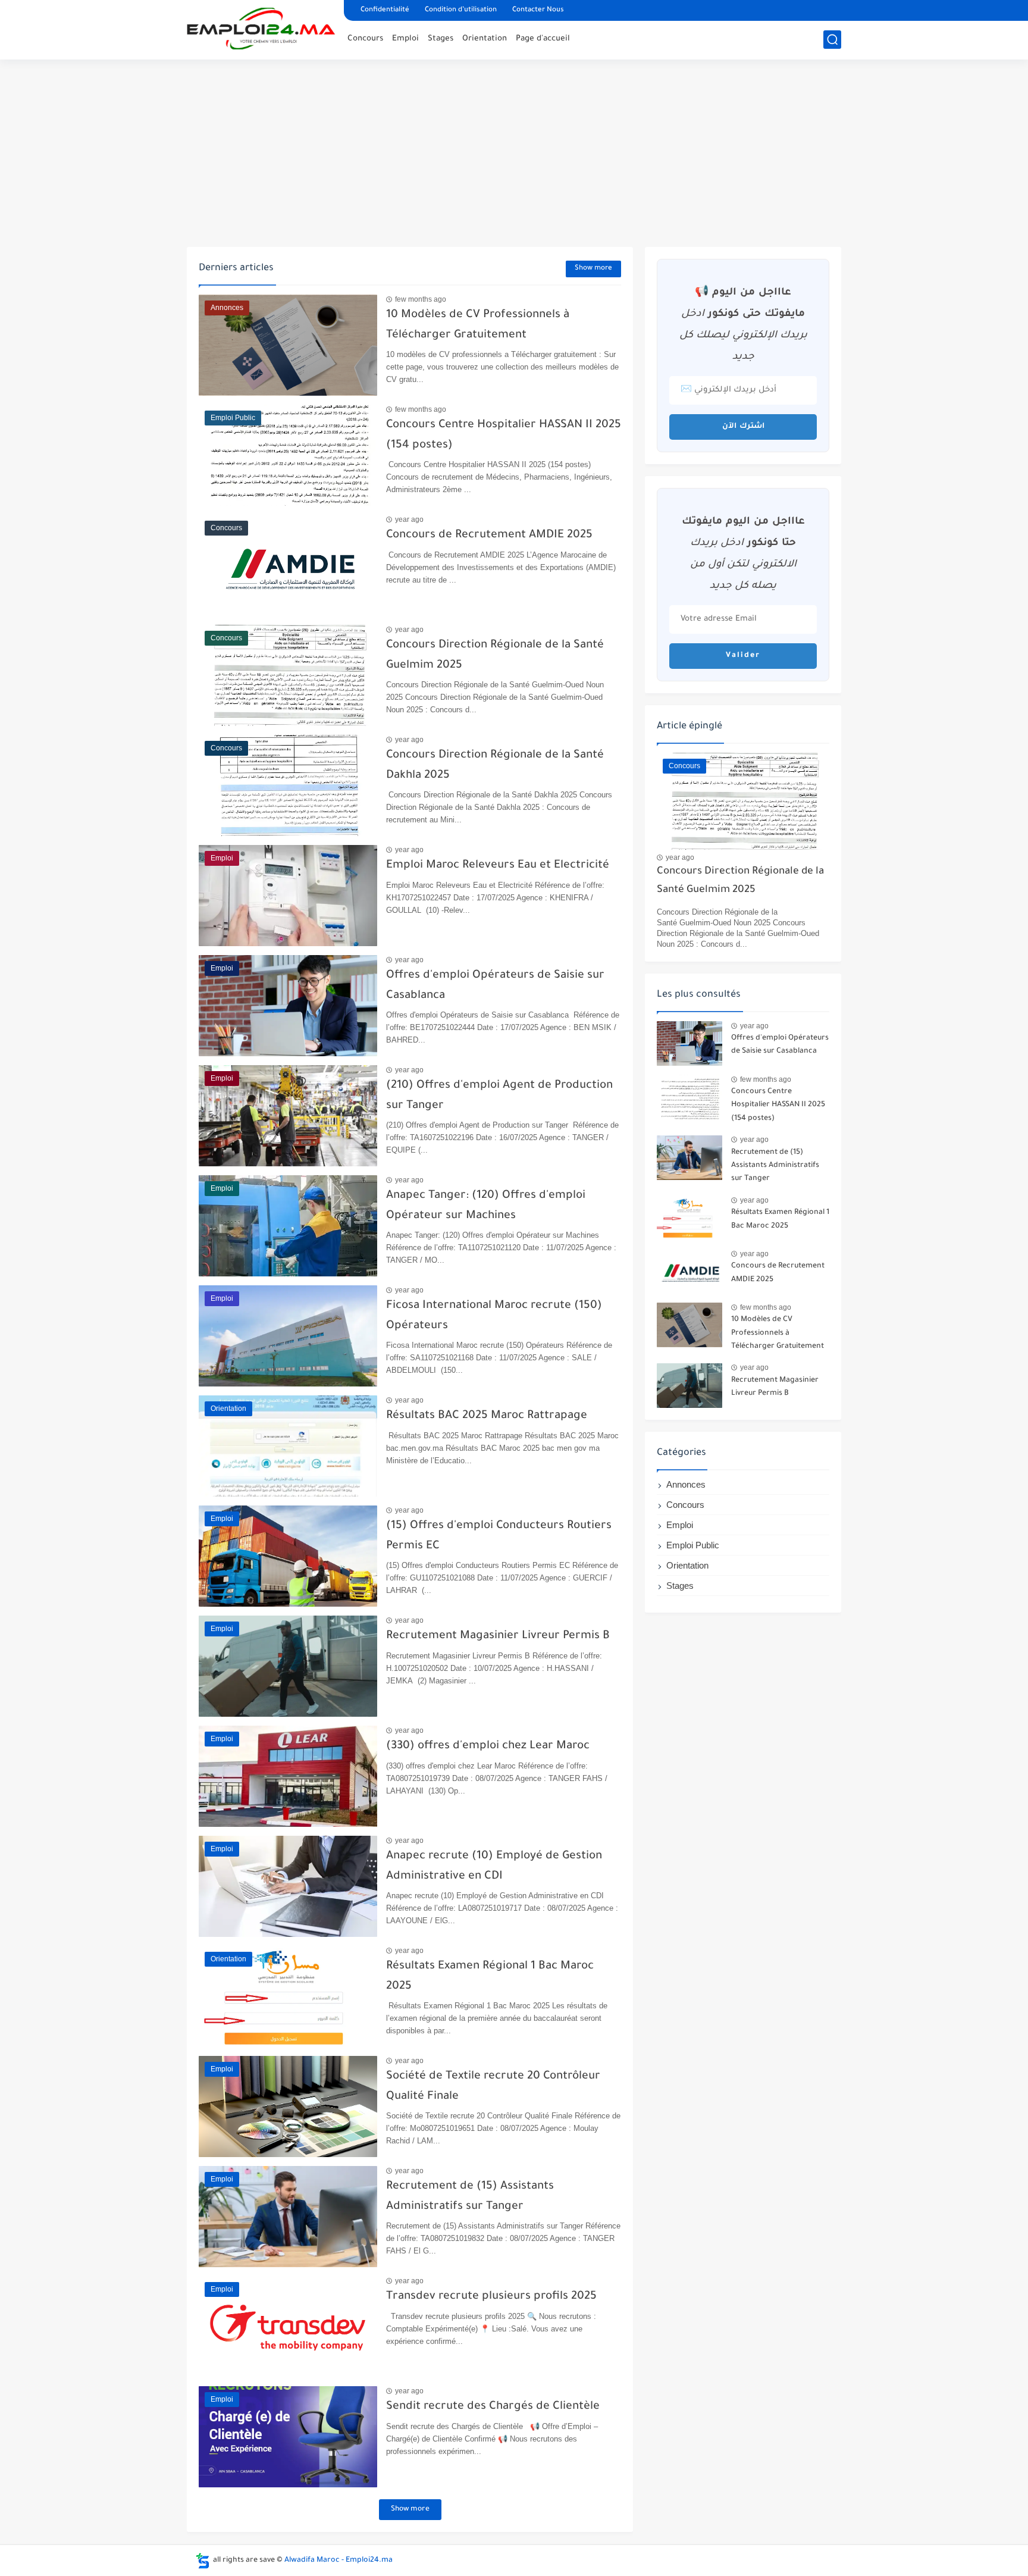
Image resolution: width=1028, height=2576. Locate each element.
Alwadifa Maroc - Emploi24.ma (339, 2561)
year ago (409, 519)
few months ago (421, 299)
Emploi (405, 39)
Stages (441, 39)
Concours (365, 39)
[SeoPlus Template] (203, 2561)
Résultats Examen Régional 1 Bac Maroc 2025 (780, 1219)
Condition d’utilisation (461, 10)
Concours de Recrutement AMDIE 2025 (489, 535)
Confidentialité (385, 10)
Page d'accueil (543, 39)
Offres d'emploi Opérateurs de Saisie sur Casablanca (780, 1045)
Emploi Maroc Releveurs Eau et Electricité (498, 866)
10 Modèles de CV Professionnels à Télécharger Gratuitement (778, 1333)
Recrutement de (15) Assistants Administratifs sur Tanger (775, 1166)
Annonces (686, 1484)
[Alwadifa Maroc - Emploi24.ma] (261, 29)
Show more (593, 269)
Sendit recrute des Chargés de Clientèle (493, 2407)
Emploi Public (693, 1545)
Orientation (485, 39)
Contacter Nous (538, 10)
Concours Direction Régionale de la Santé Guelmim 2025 (740, 881)
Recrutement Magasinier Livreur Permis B (498, 1636)
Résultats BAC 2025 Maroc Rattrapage (487, 1416)
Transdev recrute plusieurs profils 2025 (491, 2297)
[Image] (689, 1043)
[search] (832, 40)
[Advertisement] (514, 155)
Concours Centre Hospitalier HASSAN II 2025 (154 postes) (778, 1105)
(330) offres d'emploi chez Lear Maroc (488, 1746)
